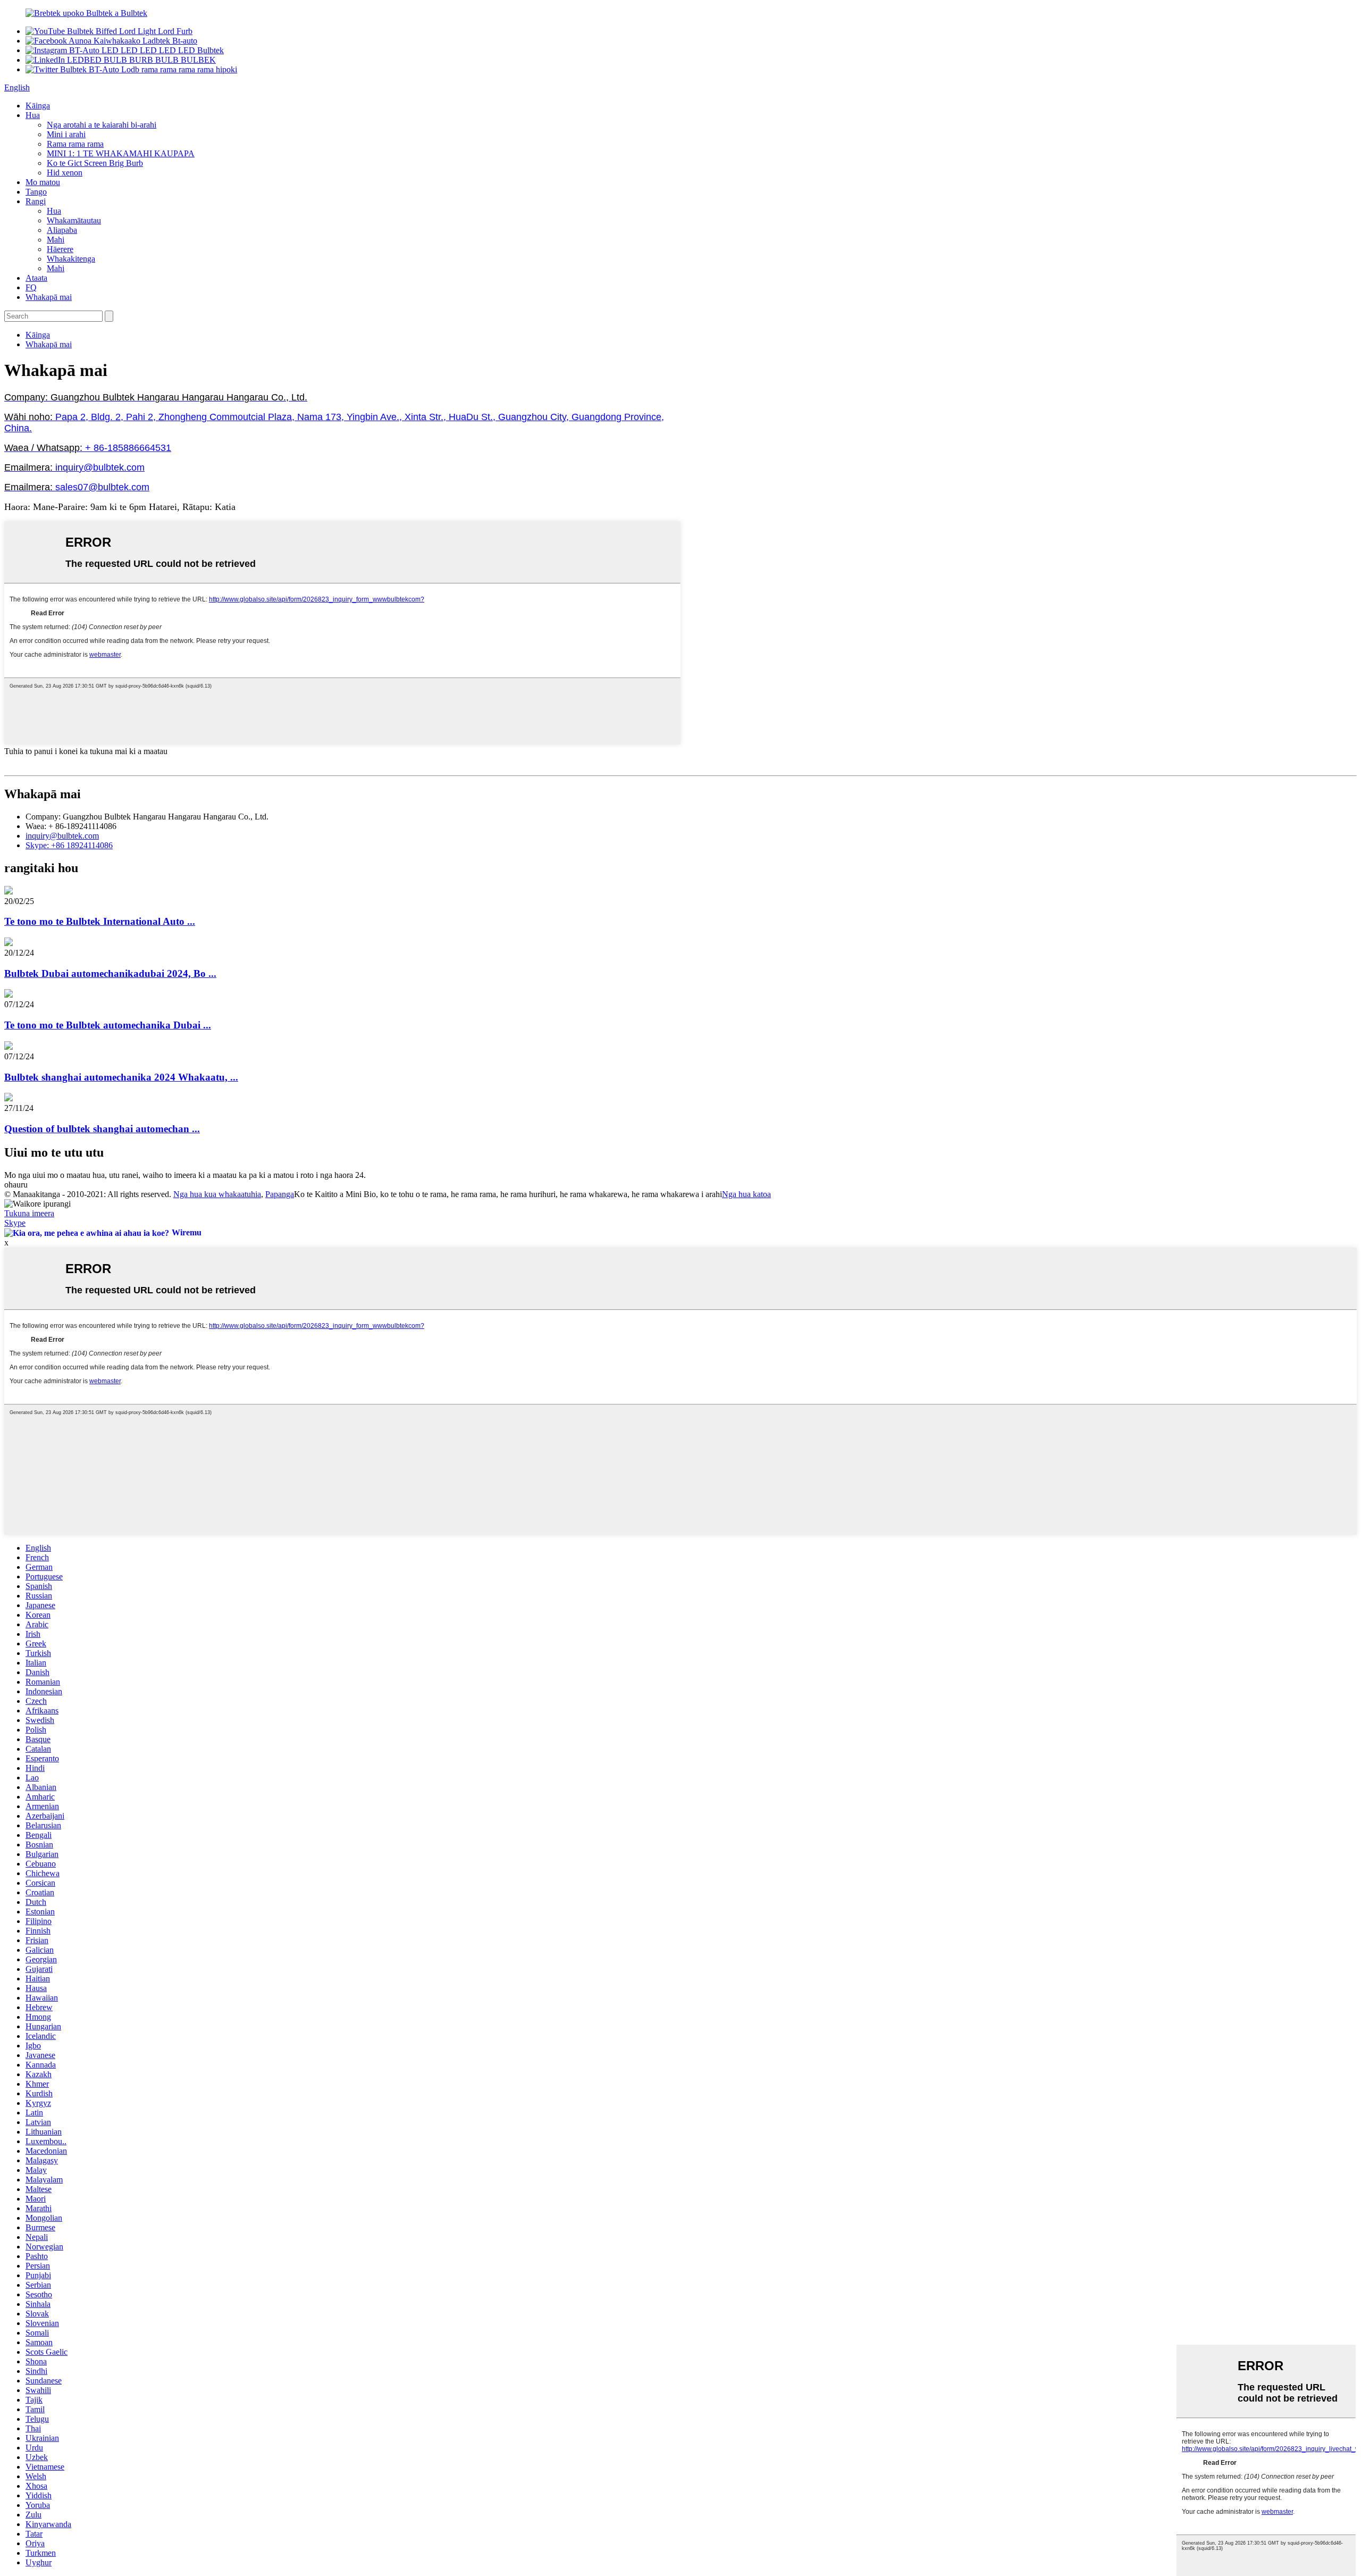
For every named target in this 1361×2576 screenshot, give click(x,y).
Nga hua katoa (746, 1194)
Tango (36, 192)
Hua (33, 115)
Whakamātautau (74, 220)
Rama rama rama (75, 144)
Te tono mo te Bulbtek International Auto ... (100, 921)
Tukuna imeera (29, 1213)
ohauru (16, 1185)
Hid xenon (65, 173)
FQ (31, 287)
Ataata (36, 278)
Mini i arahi (66, 134)
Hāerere (60, 249)
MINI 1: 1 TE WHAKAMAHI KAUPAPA (121, 153)
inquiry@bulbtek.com (62, 836)
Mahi (56, 240)
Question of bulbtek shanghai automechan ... (102, 1129)
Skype (15, 1223)
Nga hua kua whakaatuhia (217, 1194)
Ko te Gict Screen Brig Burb (95, 163)
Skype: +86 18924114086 (69, 845)
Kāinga (38, 106)
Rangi (36, 201)
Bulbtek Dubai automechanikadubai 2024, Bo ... (110, 973)
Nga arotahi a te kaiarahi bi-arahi (102, 125)
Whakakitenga (71, 259)
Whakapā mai (49, 297)
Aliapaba (62, 230)
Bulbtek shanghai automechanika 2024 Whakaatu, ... (121, 1077)
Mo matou (43, 182)
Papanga (280, 1194)
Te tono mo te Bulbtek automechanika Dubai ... (108, 1025)
